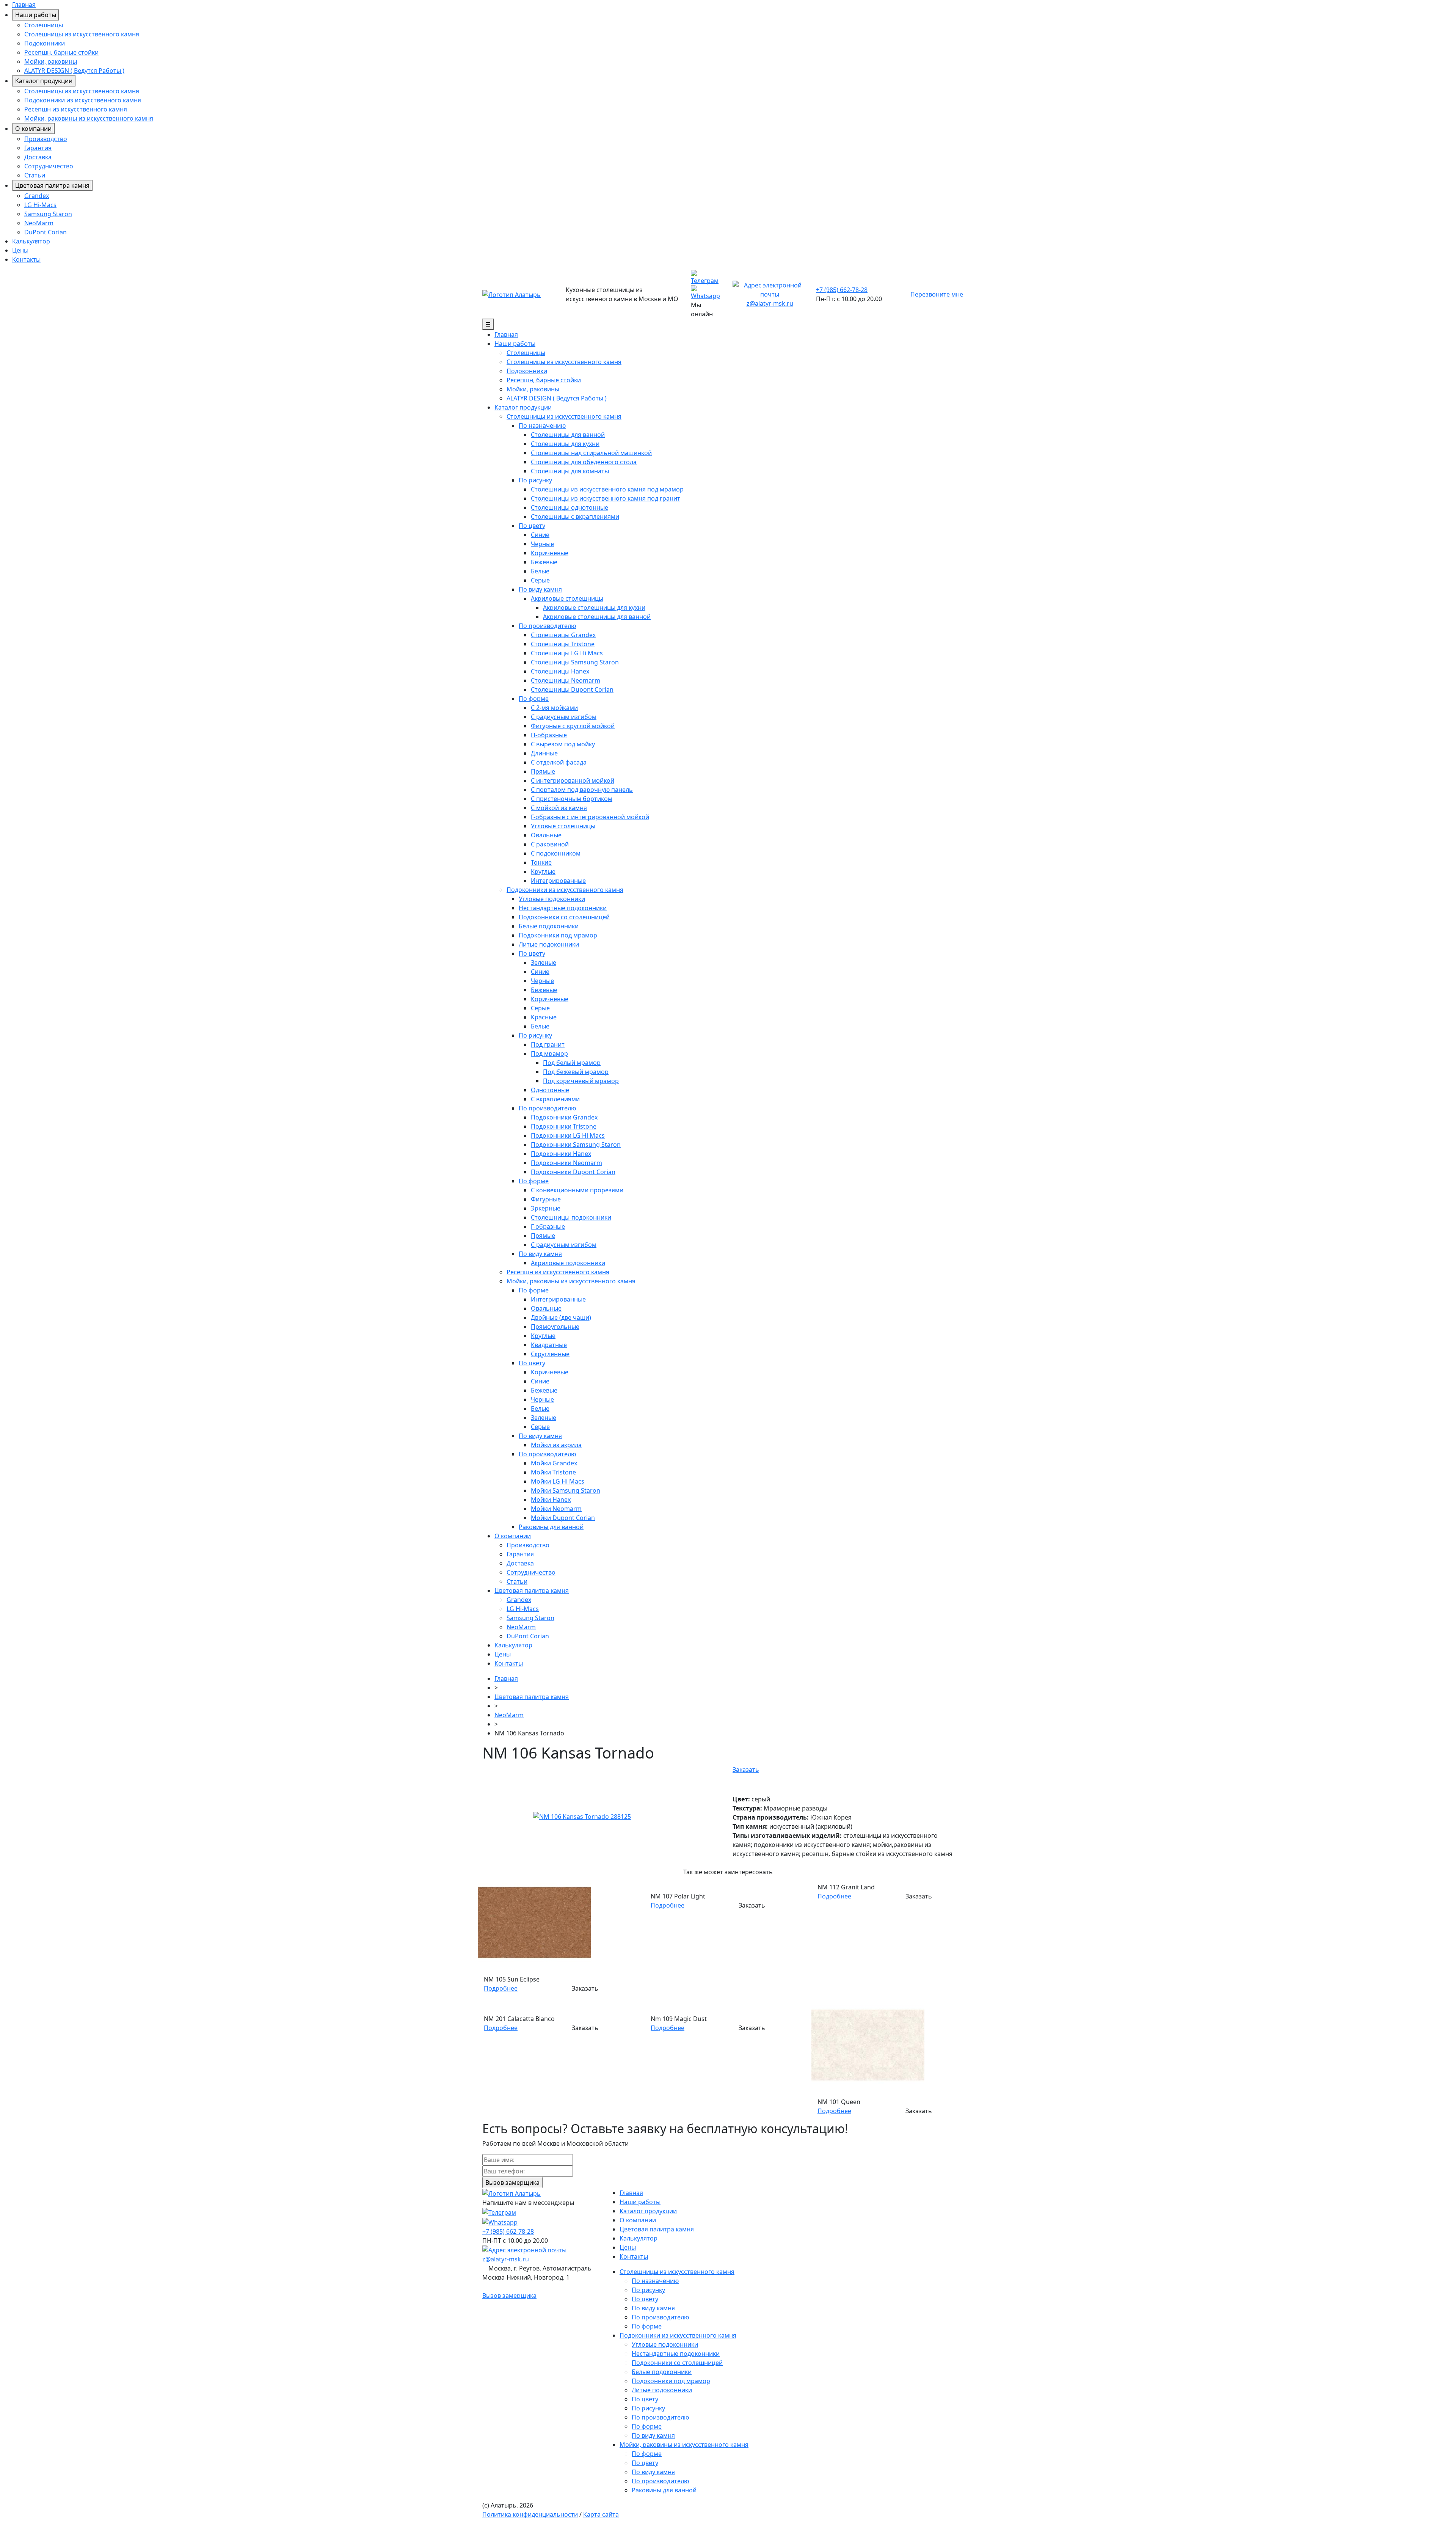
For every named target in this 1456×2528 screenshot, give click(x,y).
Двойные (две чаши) (561, 1317)
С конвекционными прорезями (577, 1190)
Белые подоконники (549, 926)
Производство (46, 139)
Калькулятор (31, 241)
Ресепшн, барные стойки (61, 52)
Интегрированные (558, 881)
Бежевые (544, 562)
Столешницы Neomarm (566, 680)
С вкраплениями (555, 1099)
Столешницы (44, 25)
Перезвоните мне (937, 294)
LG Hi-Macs (40, 205)
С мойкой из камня (559, 808)
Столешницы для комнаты (570, 471)
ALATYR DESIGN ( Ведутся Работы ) (74, 71)
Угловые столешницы (563, 826)
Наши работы (36, 15)
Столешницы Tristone (563, 644)
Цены (20, 250)
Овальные (546, 835)
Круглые (543, 871)
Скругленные (550, 1354)
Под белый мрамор (572, 1063)
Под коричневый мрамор (581, 1081)
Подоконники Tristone (564, 1126)
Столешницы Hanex (560, 671)
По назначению (542, 426)
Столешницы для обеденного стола (584, 462)
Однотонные (550, 1090)
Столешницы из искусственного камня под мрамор (607, 489)
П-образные (549, 735)
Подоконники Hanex (561, 1154)
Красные (544, 1017)
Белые (540, 571)
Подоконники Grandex (564, 1117)
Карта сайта (601, 2514)
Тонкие (541, 862)
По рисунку (535, 480)
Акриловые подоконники (568, 1263)
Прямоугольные (555, 1327)
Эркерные (546, 1208)
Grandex (37, 196)
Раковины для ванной (551, 1527)
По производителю (547, 626)
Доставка (38, 157)
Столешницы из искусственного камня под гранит (606, 498)
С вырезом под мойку (563, 744)
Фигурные (546, 1199)
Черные (542, 544)
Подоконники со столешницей (564, 917)
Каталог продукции (44, 81)
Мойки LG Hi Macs (558, 1481)
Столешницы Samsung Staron (575, 662)
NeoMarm (39, 223)
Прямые (543, 771)
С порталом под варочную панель (582, 790)
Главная (24, 5)
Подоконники (45, 43)
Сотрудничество (49, 166)
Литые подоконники (549, 944)
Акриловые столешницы (567, 598)
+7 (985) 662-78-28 (842, 290)
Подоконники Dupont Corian (573, 1172)
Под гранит (548, 1044)
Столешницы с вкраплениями (575, 517)
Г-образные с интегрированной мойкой (590, 817)
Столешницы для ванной (568, 435)
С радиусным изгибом (564, 717)
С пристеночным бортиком (572, 799)
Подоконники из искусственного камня (83, 100)
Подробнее (501, 1988)
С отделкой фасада (559, 762)
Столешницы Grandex (563, 635)
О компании (33, 129)
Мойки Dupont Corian (563, 1518)
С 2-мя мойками (554, 708)
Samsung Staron (48, 214)
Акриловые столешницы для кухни (594, 608)
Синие (540, 535)
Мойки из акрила (556, 1445)
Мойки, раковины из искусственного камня (89, 118)
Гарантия (38, 148)
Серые (540, 580)
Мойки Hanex (551, 1500)
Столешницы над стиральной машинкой (591, 453)
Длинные (544, 753)
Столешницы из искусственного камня (82, 34)
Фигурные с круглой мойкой (573, 726)
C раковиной (550, 844)
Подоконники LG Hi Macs (568, 1135)
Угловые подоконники (552, 899)
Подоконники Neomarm (566, 1163)
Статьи (35, 175)
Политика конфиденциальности (530, 2514)
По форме (534, 699)
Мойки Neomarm (556, 1509)
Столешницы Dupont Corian (572, 689)
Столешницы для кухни (565, 444)
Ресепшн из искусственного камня (76, 109)
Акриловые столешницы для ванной (597, 617)
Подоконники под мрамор (558, 935)
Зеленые (544, 963)
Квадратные (549, 1345)
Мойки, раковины (51, 61)
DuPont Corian (45, 232)
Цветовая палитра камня (52, 185)
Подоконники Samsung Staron (576, 1145)
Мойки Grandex (554, 1463)
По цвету (532, 526)
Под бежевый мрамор (576, 1072)
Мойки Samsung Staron (566, 1490)
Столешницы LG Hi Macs (567, 653)
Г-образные (548, 1226)
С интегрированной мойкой (573, 780)
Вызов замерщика (509, 2296)
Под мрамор (549, 1054)
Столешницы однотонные (570, 507)
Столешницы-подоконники (571, 1217)
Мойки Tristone (553, 1472)
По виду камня (540, 589)
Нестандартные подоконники (563, 908)
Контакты (26, 259)
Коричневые (550, 553)
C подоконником (556, 853)
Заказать (746, 1770)
